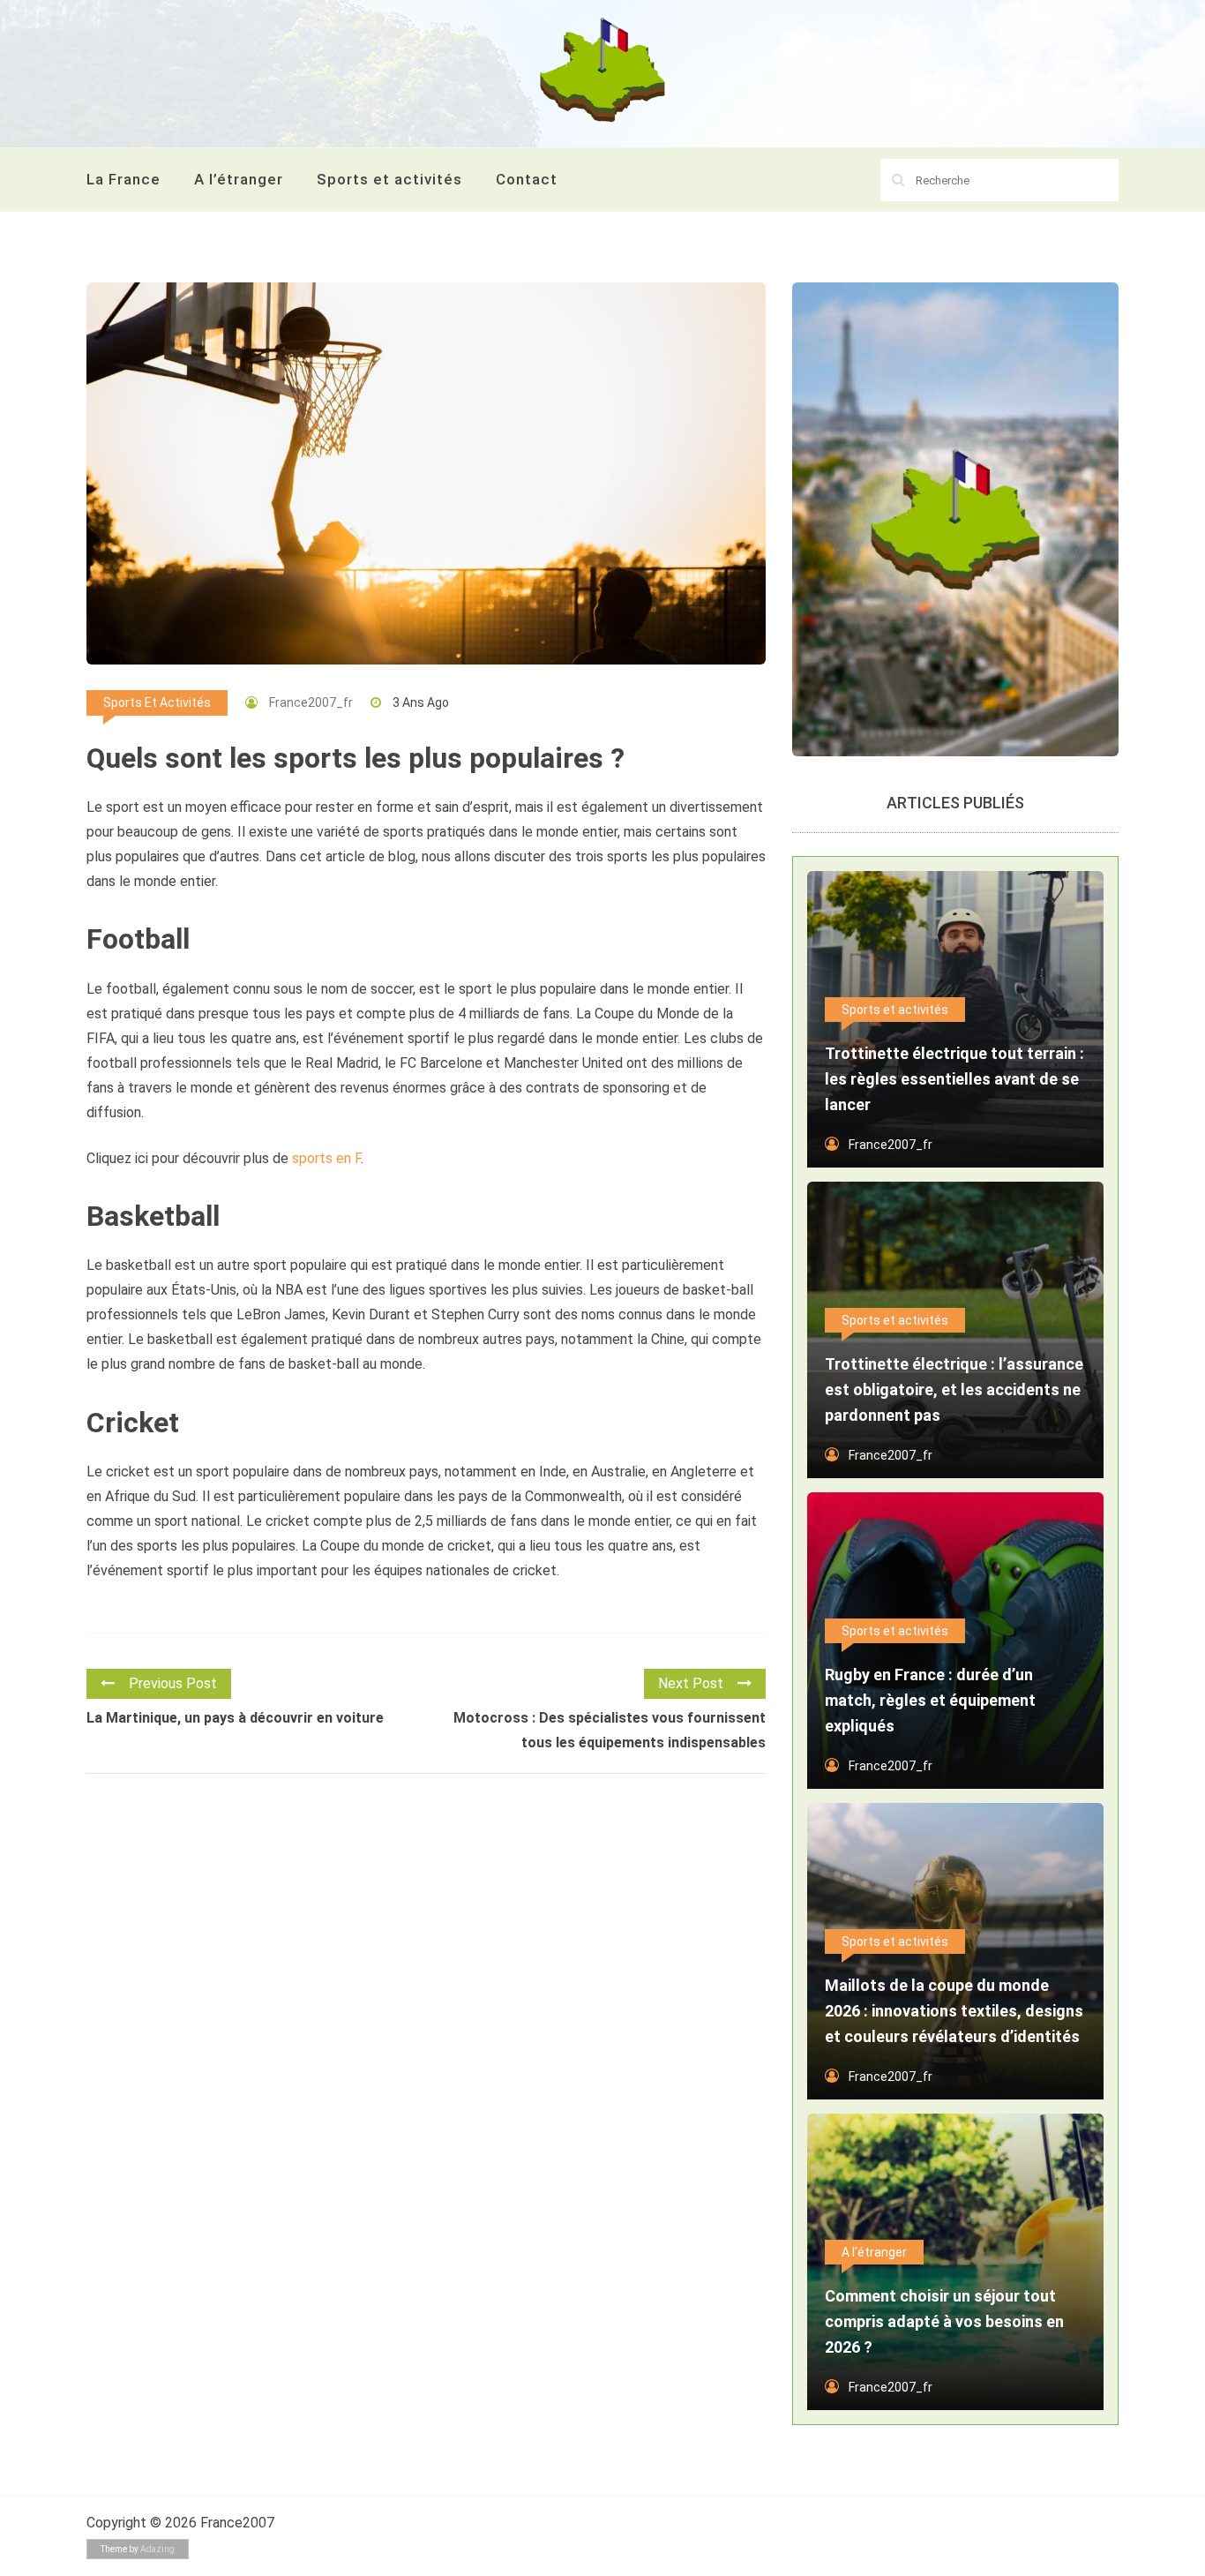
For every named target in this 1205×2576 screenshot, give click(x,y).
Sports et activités (389, 179)
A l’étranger (239, 179)
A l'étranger (874, 2252)
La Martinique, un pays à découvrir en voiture (235, 1718)
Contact (527, 179)
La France (123, 179)
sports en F (326, 1158)
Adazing (157, 2549)
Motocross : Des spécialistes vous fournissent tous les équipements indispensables (610, 1730)
